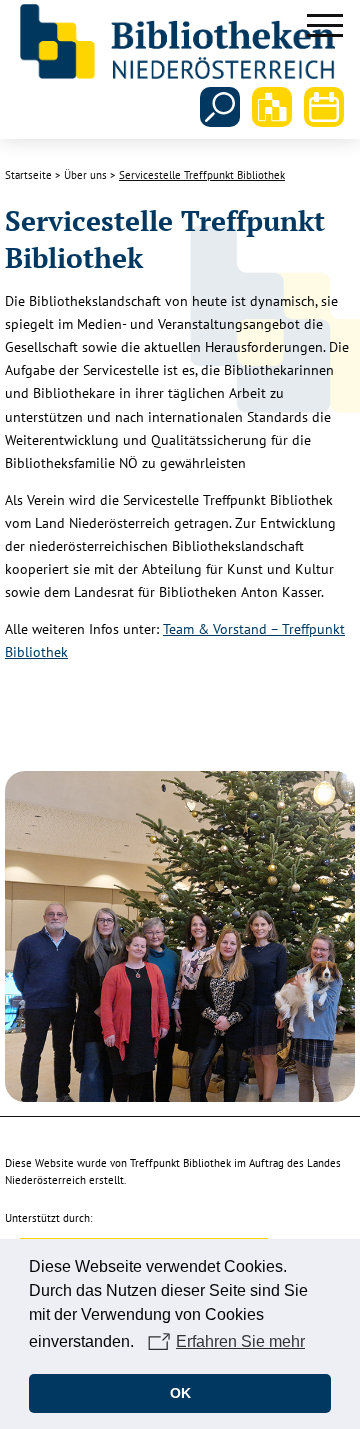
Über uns (85, 175)
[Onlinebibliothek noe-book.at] (272, 107)
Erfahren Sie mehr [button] (240, 1341)
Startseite (28, 175)
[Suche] (220, 107)
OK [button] (180, 1393)
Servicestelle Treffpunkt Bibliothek (202, 175)
